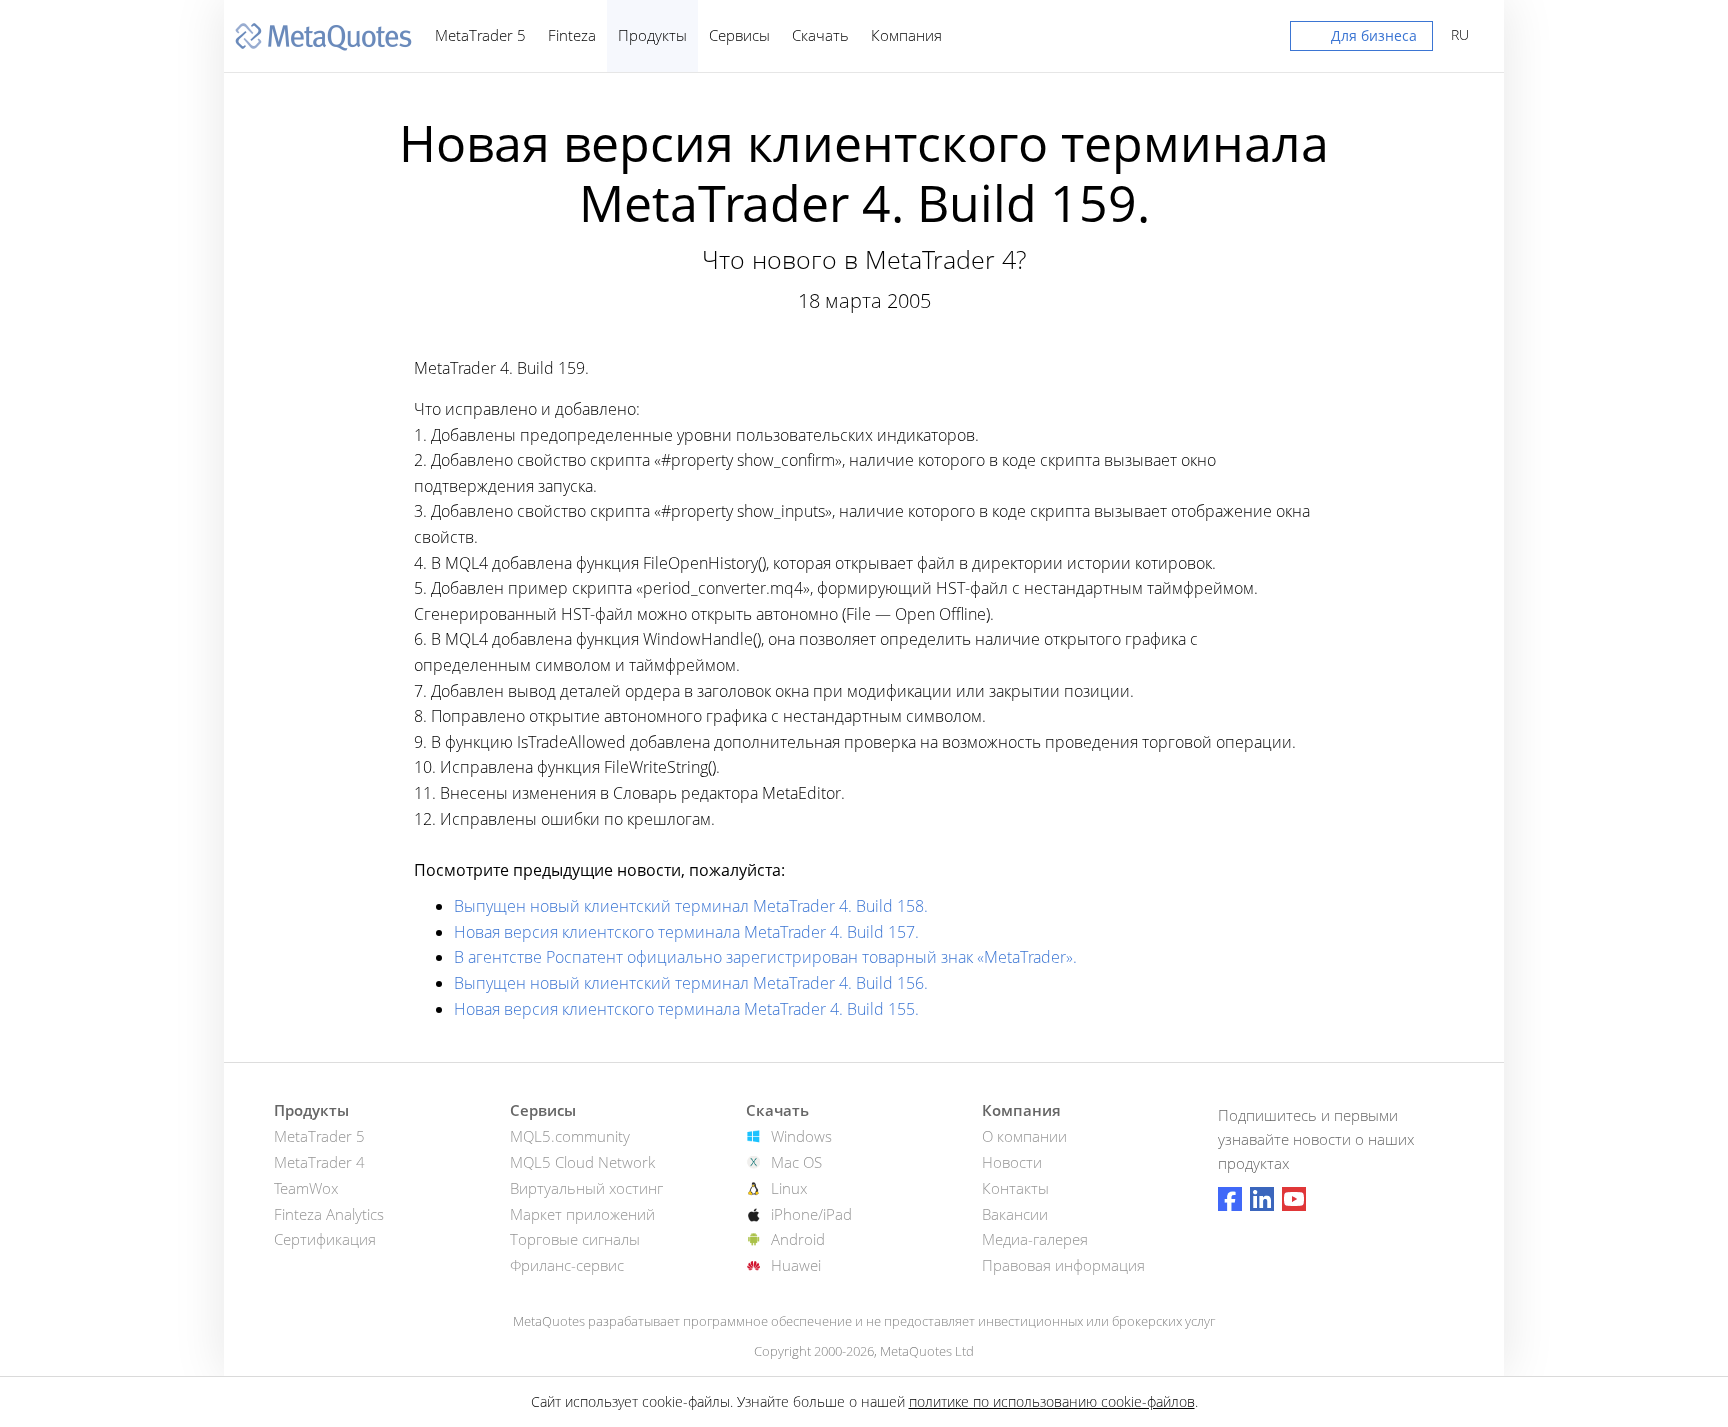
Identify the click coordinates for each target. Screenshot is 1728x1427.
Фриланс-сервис (567, 1265)
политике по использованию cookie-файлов (1052, 1401)
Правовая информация (1063, 1265)
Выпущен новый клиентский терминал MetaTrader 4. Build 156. (691, 983)
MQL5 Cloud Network (582, 1162)
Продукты (652, 35)
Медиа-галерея (1035, 1239)
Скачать (820, 35)
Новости (1012, 1162)
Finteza (572, 35)
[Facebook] (1230, 1199)
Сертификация (325, 1239)
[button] (1361, 40)
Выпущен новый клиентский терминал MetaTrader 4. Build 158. (691, 906)
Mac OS (796, 1162)
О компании (1024, 1136)
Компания (906, 35)
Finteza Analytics (329, 1214)
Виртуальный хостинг (586, 1188)
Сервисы (739, 35)
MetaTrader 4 (319, 1162)
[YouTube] (1294, 1199)
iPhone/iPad (811, 1214)
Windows (801, 1136)
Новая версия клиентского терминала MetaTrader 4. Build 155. (686, 1009)
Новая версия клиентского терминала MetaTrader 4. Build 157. (686, 932)
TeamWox (306, 1188)
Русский (1456, 34)
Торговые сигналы (575, 1239)
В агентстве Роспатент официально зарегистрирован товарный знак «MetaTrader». (765, 957)
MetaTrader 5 (480, 35)
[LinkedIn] (1262, 1199)
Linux (789, 1188)
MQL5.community (570, 1136)
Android (798, 1239)
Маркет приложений (582, 1214)
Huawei (796, 1265)
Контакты (1015, 1188)
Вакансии (1015, 1214)
